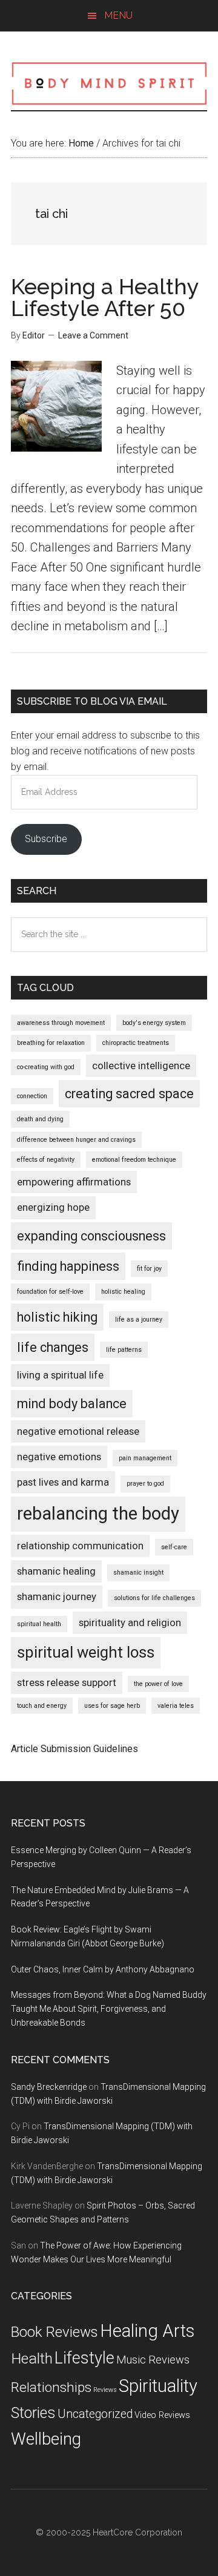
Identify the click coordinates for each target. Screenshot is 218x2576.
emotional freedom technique (134, 1160)
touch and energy (42, 1706)
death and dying (40, 1119)
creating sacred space (129, 1094)
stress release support (67, 1682)
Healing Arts (147, 2331)
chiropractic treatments (136, 1043)
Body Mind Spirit (109, 83)
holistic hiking (57, 1317)
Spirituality (158, 2386)
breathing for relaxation (51, 1043)
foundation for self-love (50, 1292)
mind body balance (72, 1404)
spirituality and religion (130, 1622)
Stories (33, 2413)
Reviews (105, 2390)
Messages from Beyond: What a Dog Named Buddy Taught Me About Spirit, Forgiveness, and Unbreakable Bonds (109, 2009)
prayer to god (145, 1484)
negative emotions (59, 1457)
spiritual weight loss (86, 1652)
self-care (174, 1547)
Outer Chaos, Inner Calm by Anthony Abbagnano (103, 1969)
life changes (53, 1347)
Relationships (51, 2387)
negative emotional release (78, 1431)
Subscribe (46, 839)
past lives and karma (63, 1482)
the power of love (158, 1684)
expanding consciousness (91, 1236)
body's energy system (154, 1023)
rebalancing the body (98, 1514)
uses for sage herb (112, 1706)
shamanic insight (138, 1573)
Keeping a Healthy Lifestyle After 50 (105, 297)
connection (32, 1096)
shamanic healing (56, 1571)
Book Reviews (54, 2332)
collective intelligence (141, 1066)
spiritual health (39, 1624)
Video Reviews (162, 2415)
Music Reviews (153, 2360)
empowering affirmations (74, 1182)
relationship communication (80, 1546)
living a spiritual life (60, 1375)
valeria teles (176, 1706)
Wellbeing (46, 2439)
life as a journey (139, 1319)
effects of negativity (46, 1160)
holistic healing (123, 1292)
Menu (118, 15)
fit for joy (149, 1269)
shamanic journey (57, 1596)
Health (32, 2358)
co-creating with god (46, 1067)
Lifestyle (84, 2358)
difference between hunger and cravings (76, 1140)
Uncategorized (95, 2414)
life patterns (124, 1350)
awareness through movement (61, 1023)
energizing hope (53, 1207)
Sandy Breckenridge (49, 2087)
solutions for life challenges (154, 1598)
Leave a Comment (93, 335)
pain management (145, 1458)
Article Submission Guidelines (74, 1749)
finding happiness (68, 1266)
